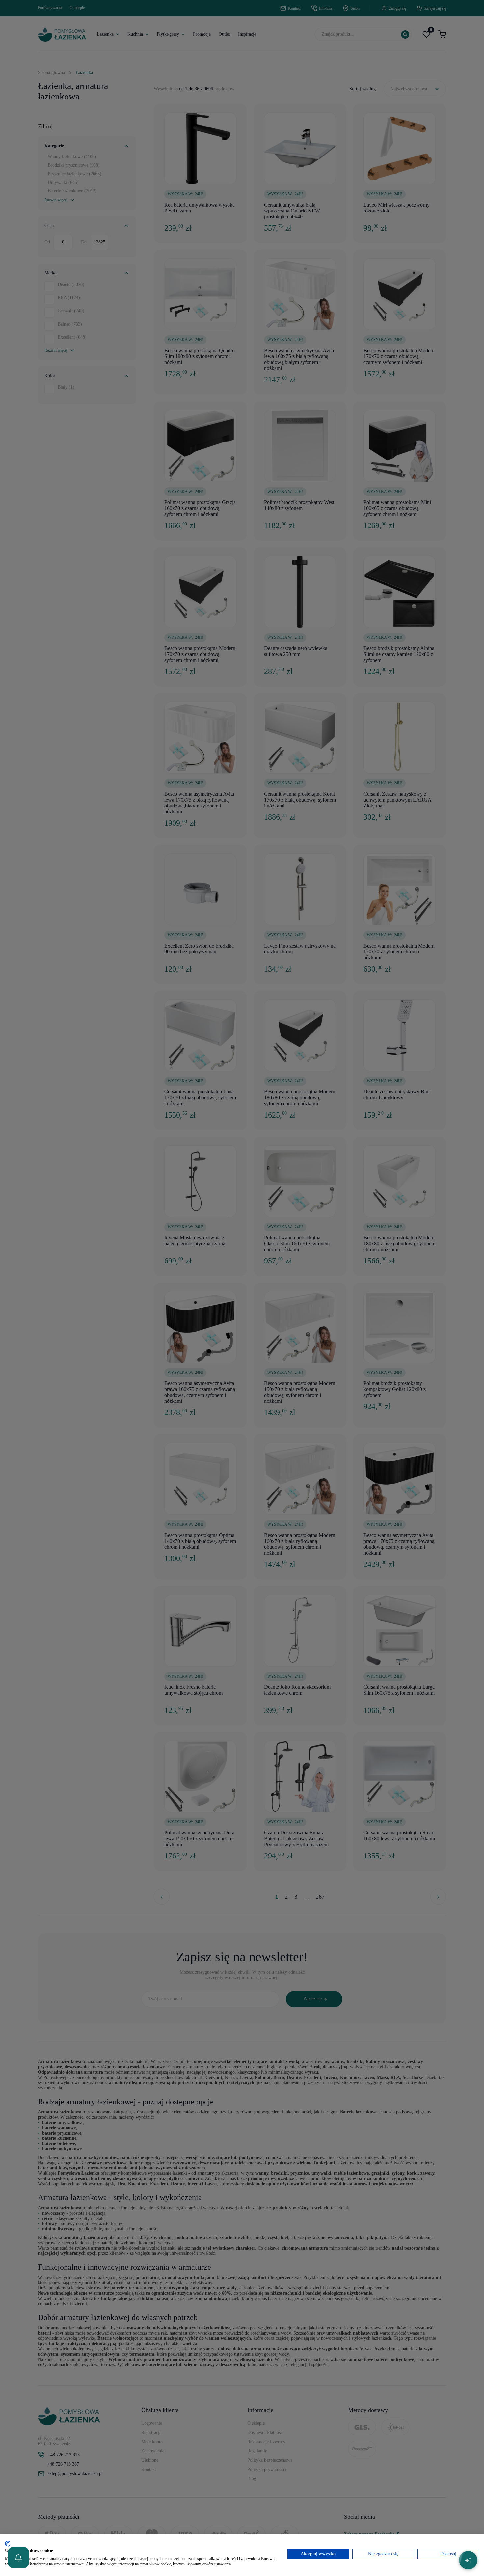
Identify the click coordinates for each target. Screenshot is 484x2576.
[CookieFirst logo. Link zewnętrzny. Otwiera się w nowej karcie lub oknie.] (7, 2544)
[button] (18, 2558)
